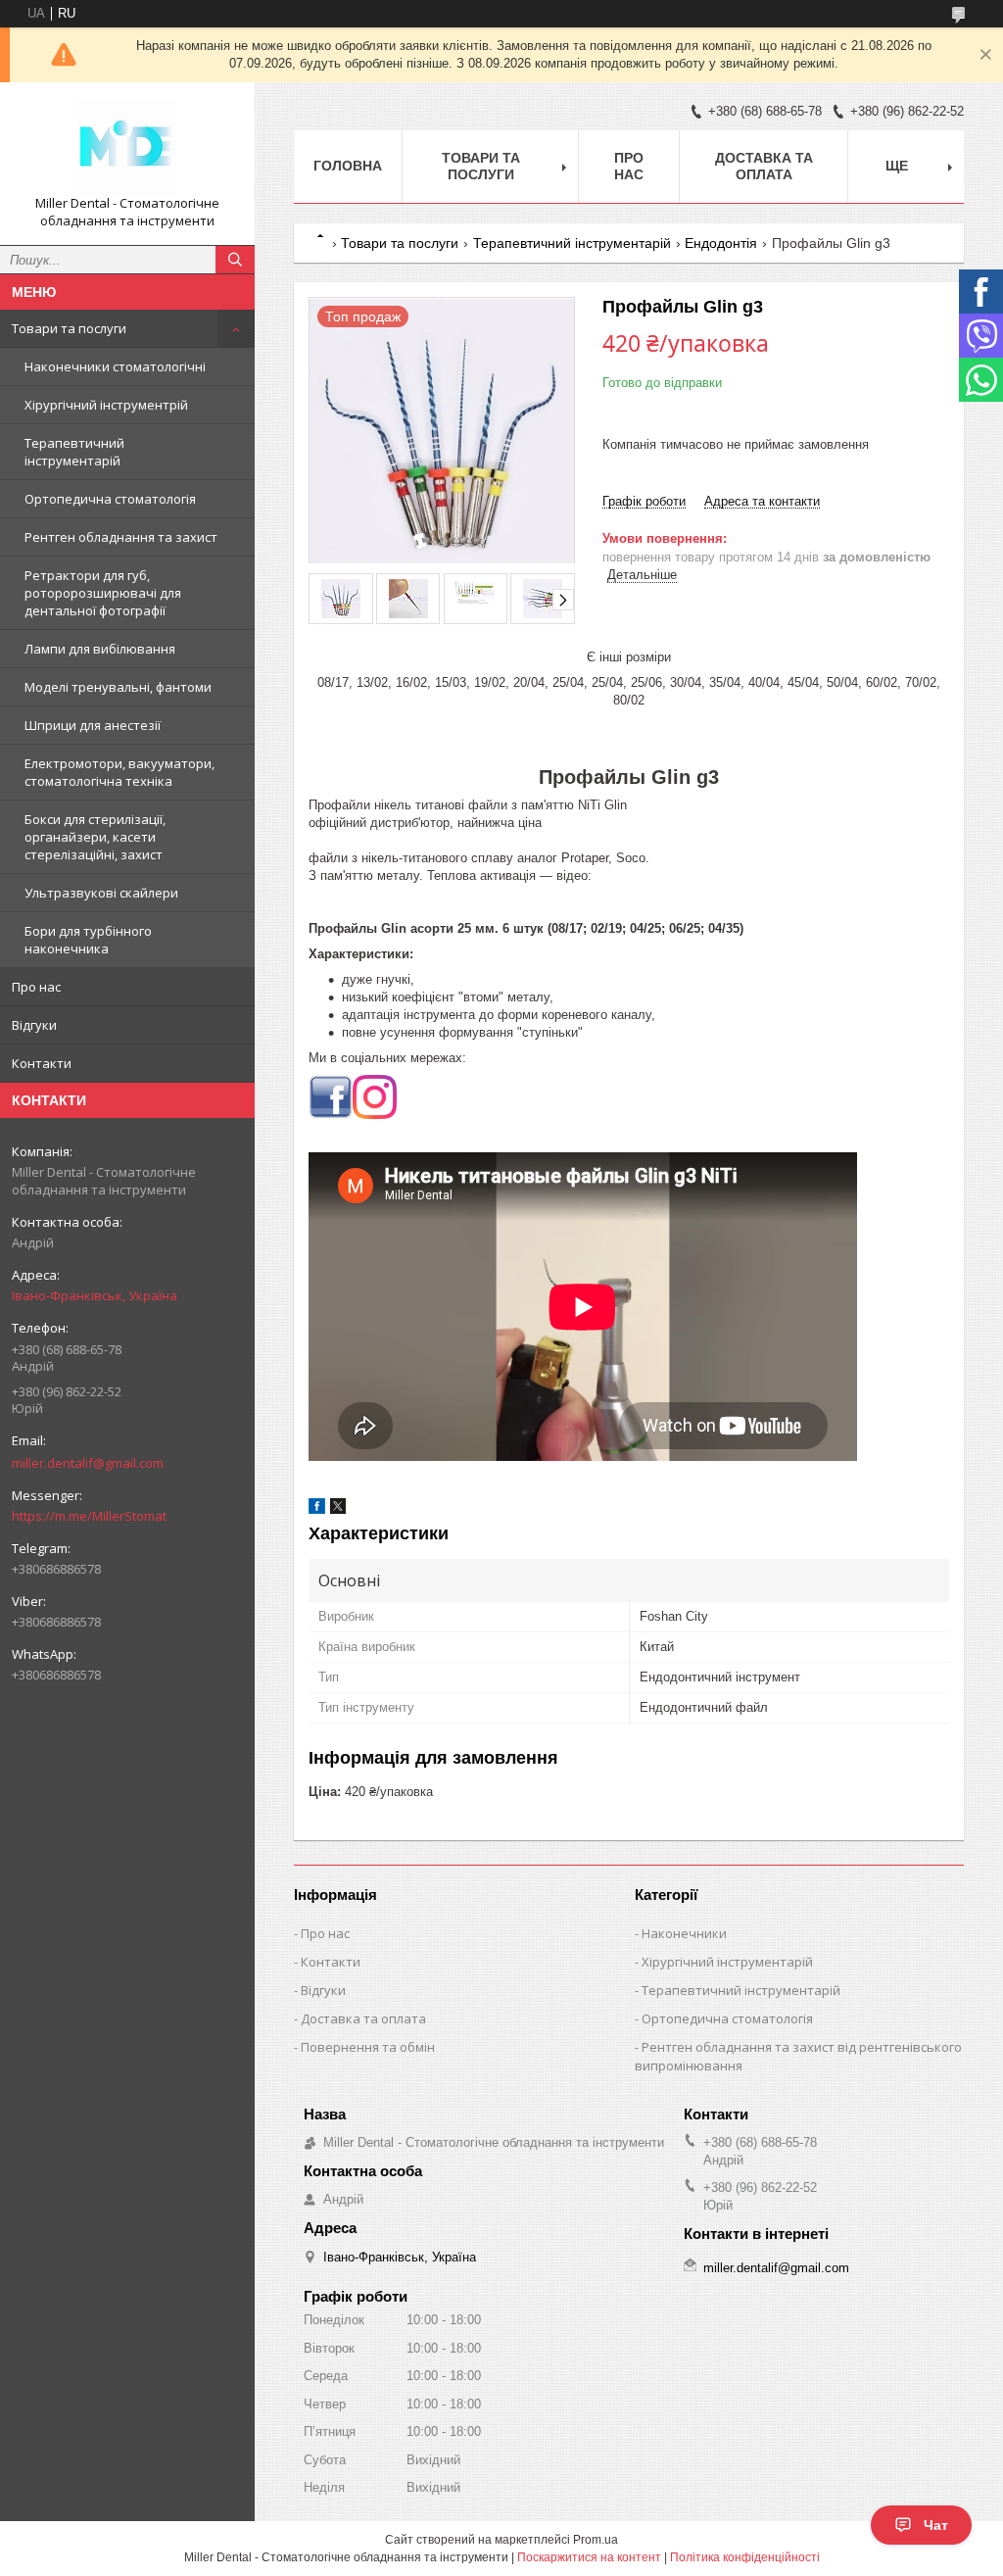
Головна (348, 166)
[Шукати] (235, 260)
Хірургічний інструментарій (727, 1962)
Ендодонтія (721, 243)
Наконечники (684, 1933)
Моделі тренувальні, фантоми (118, 687)
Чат (936, 2525)
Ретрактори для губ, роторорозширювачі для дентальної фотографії (103, 593)
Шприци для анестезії (93, 725)
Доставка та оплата (764, 166)
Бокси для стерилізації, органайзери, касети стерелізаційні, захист (95, 837)
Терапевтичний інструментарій (74, 452)
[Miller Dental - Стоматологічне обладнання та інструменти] (127, 146)
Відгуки (34, 1025)
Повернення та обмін (368, 2047)
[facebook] (317, 1509)
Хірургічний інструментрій (106, 405)
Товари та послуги (69, 328)
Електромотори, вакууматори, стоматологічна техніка (119, 772)
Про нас (36, 987)
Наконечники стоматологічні (115, 366)
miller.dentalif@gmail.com (88, 1463)
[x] (338, 1509)
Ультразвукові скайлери (101, 893)
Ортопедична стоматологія (110, 499)
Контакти (42, 1063)
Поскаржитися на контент (589, 2557)
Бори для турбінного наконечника (88, 940)
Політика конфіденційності (745, 2557)
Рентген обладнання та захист (121, 537)
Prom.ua (596, 2540)
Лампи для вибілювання (100, 649)
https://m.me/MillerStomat (89, 1516)
